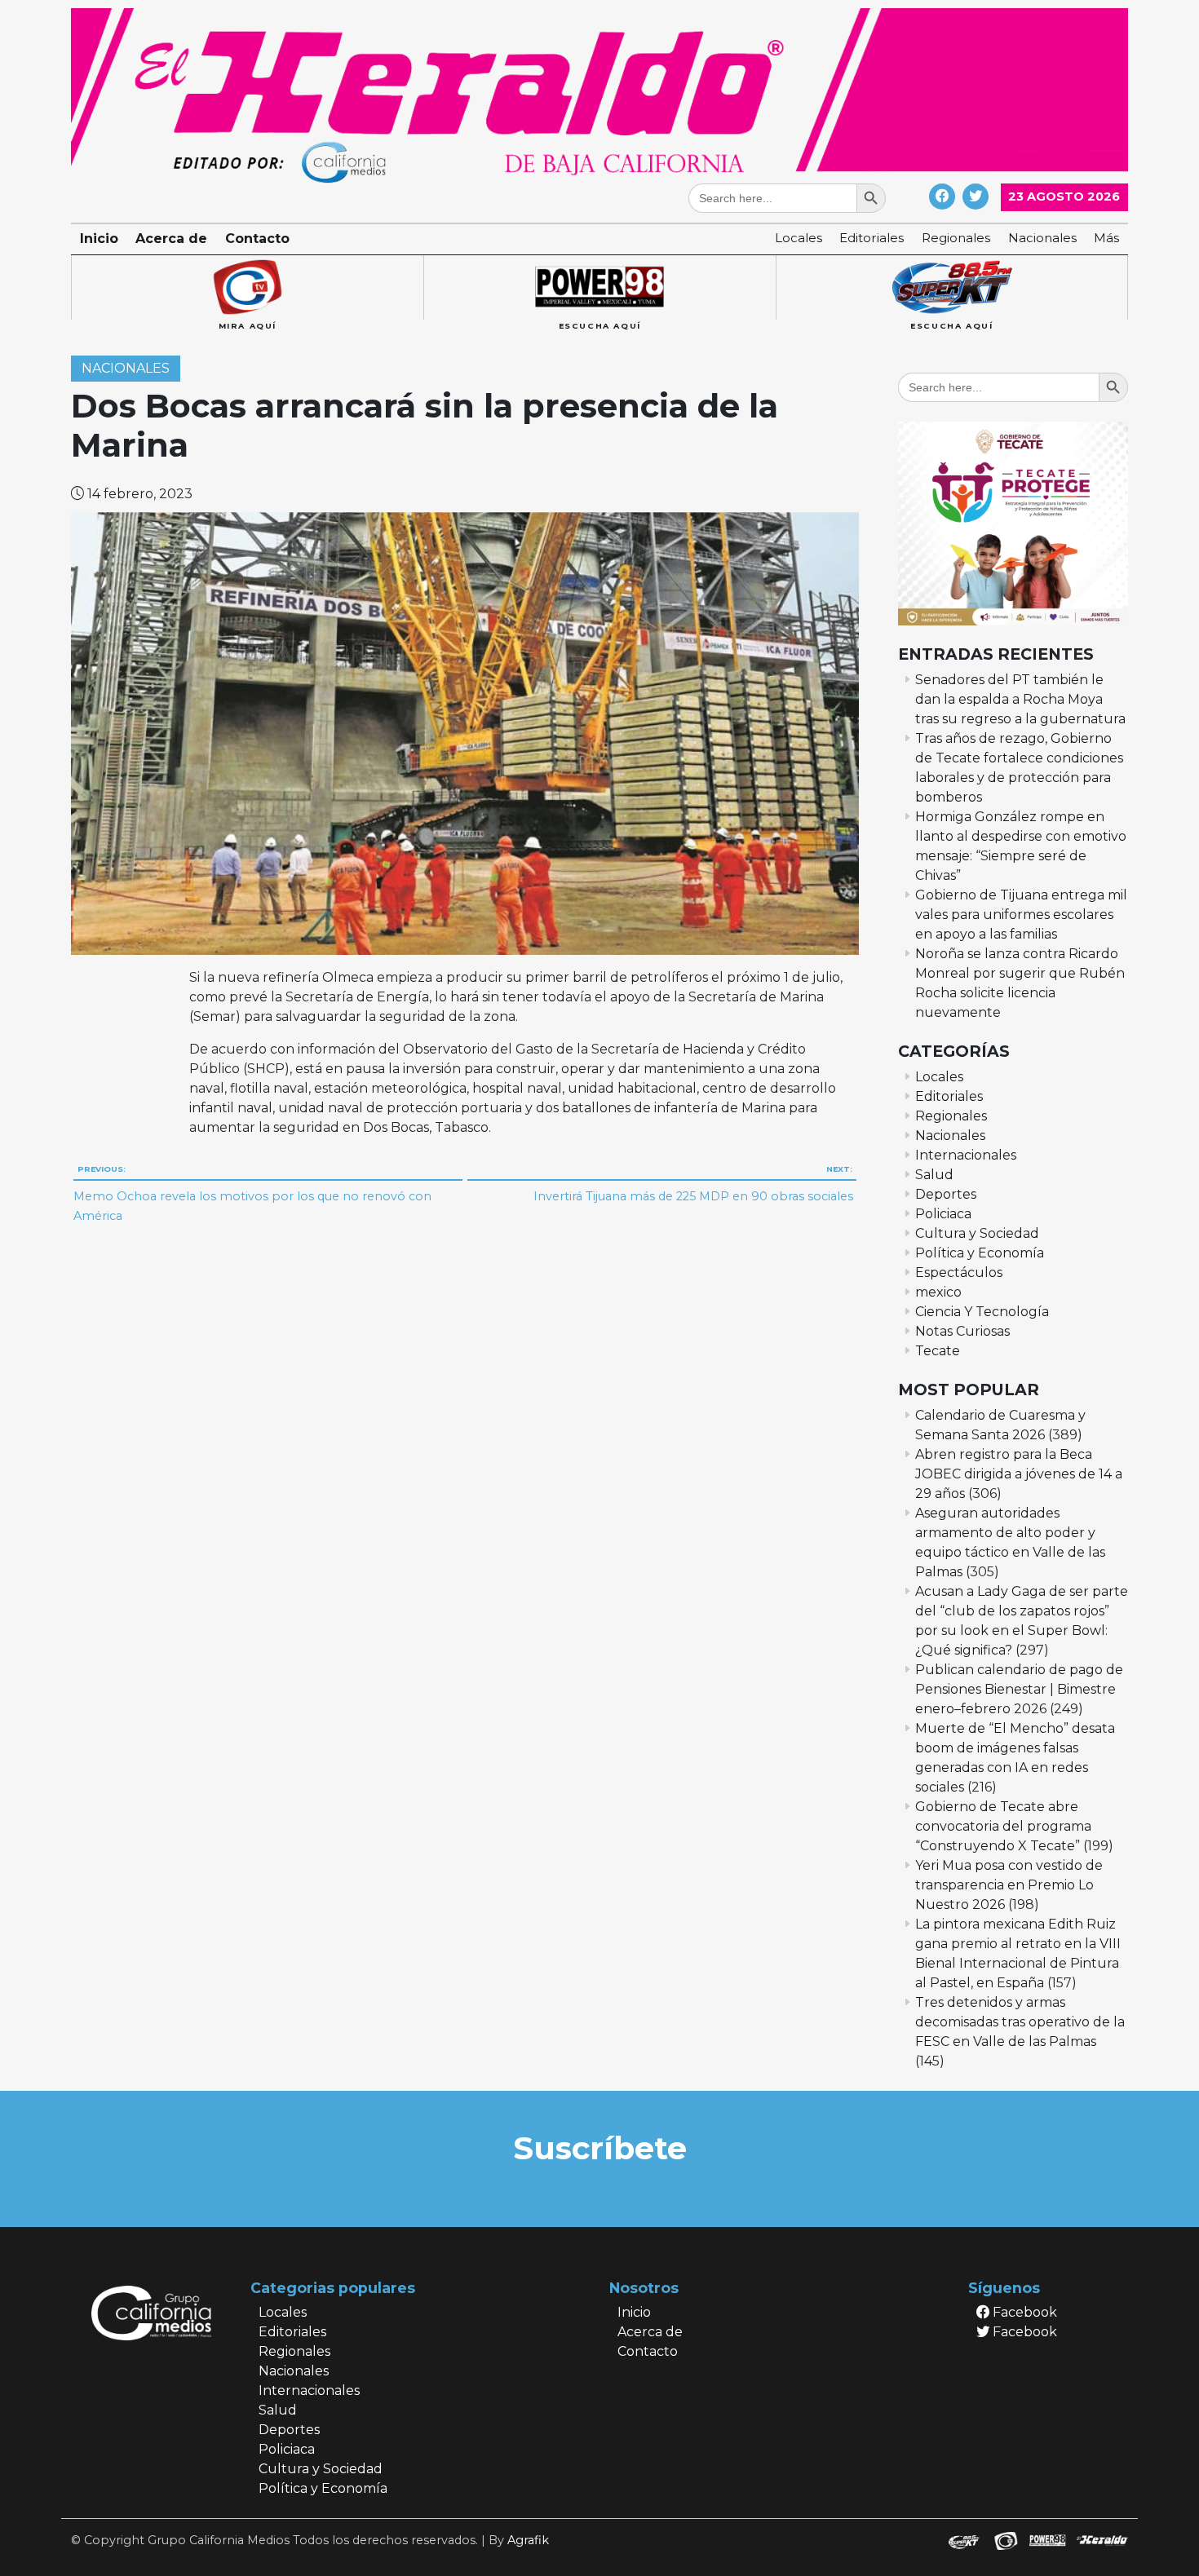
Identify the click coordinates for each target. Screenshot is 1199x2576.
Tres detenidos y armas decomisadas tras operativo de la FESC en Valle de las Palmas (1020, 2022)
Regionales (956, 238)
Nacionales (1042, 238)
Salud (934, 1175)
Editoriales (872, 238)
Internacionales (966, 1155)
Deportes (946, 1194)
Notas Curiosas (962, 1331)
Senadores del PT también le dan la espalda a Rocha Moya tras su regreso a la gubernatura (1020, 699)
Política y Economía (980, 1253)
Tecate (938, 1351)
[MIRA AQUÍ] (247, 288)
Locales (799, 238)
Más (1106, 238)
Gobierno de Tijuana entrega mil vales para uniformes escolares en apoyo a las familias (1021, 915)
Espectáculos (959, 1273)
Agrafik (528, 2540)
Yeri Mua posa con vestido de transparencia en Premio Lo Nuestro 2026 (1009, 1885)
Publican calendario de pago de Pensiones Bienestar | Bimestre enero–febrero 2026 (1019, 1689)
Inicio (99, 239)
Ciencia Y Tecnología (982, 1312)
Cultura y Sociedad (977, 1233)
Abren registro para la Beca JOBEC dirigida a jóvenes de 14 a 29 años (1019, 1474)
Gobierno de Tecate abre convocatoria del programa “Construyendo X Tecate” (1003, 1826)
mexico (938, 1292)
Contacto (257, 239)
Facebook (1023, 2312)
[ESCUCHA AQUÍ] (599, 288)
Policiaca (943, 1214)
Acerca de (171, 239)
